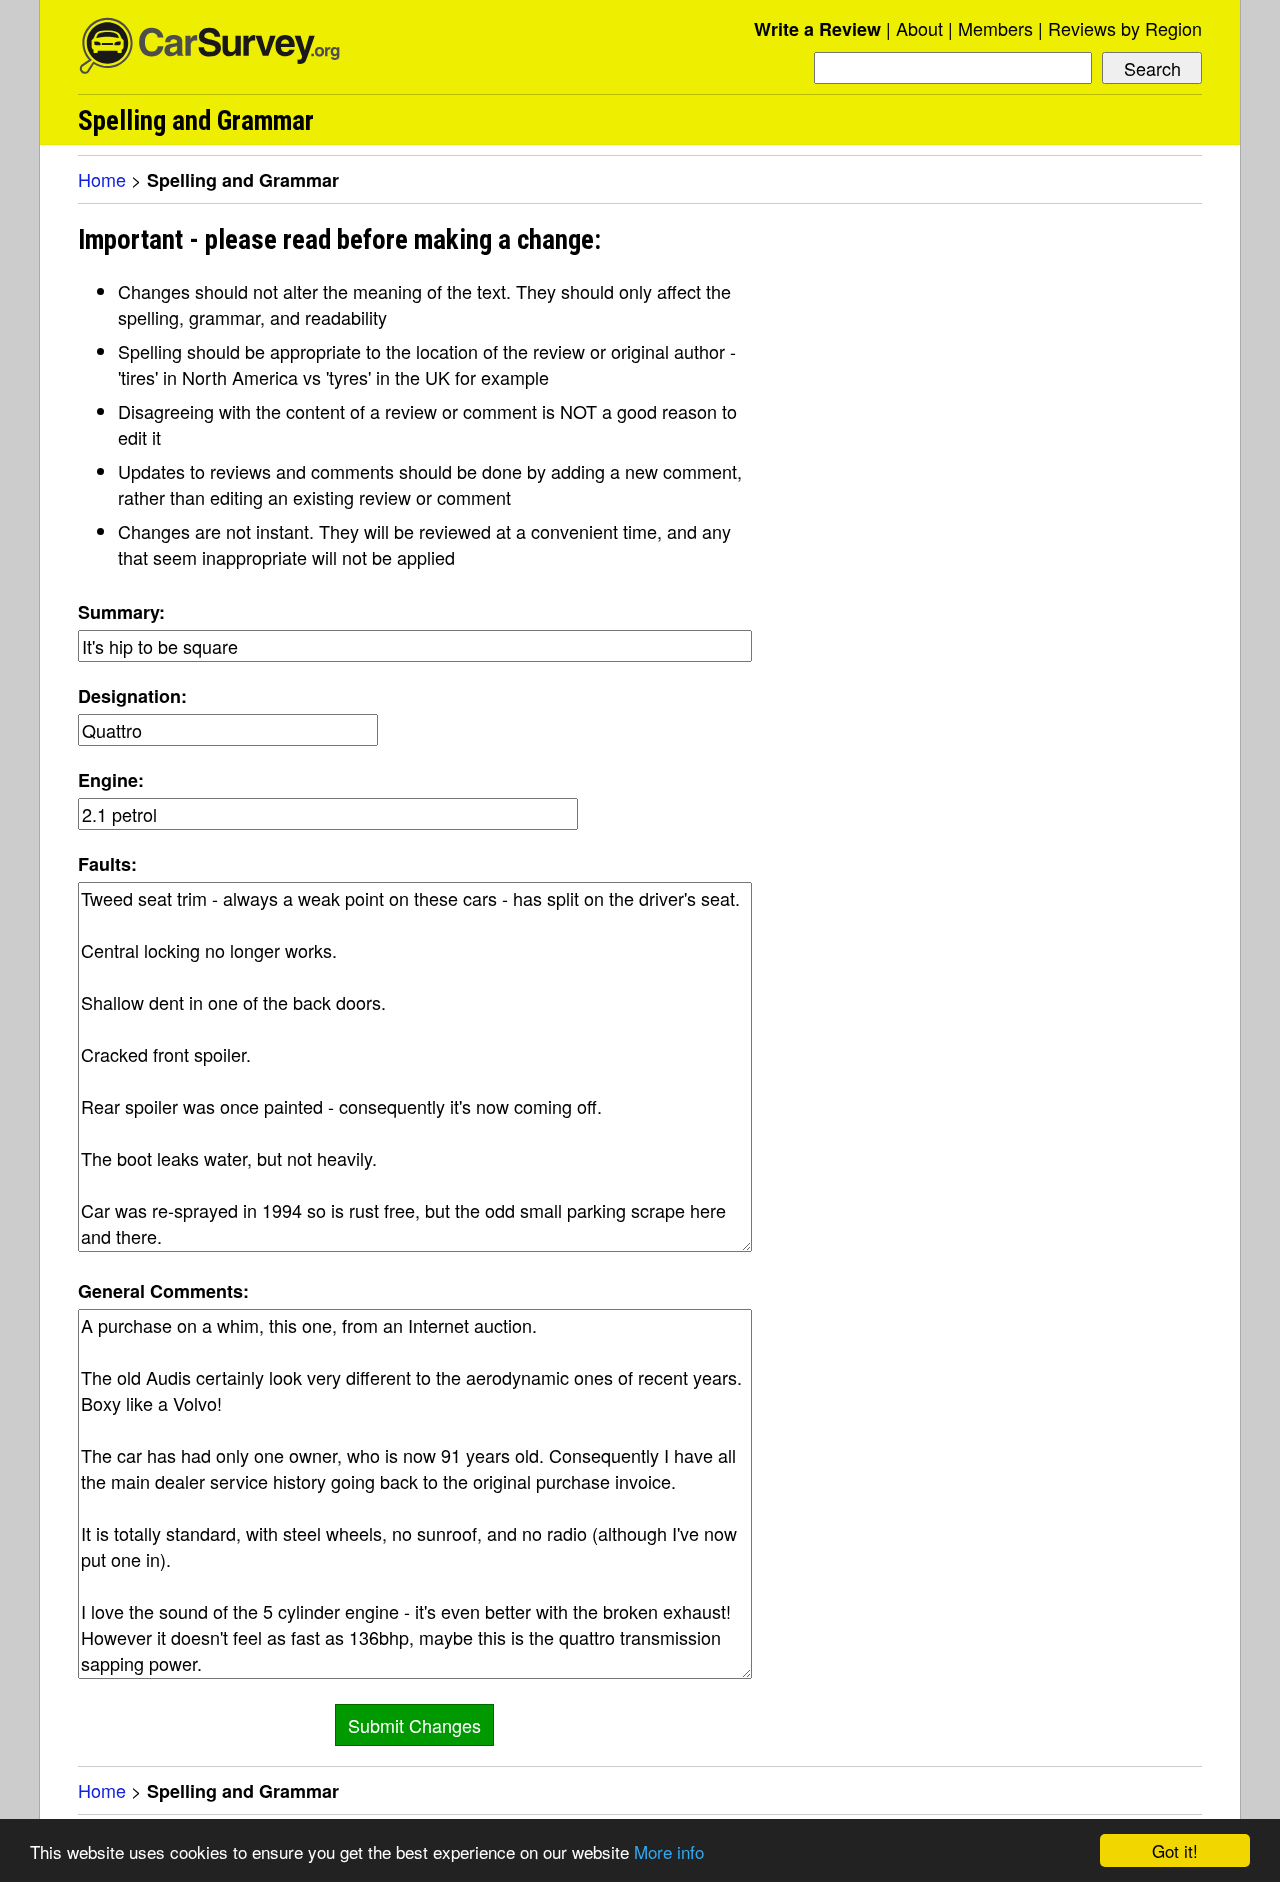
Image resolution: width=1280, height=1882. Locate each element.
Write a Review (817, 29)
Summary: (121, 612)
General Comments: (163, 1291)
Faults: (107, 864)
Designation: (132, 696)
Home (102, 179)
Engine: (111, 780)
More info (669, 1851)
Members (995, 28)
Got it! (1175, 1850)
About (919, 28)
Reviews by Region (1125, 28)
